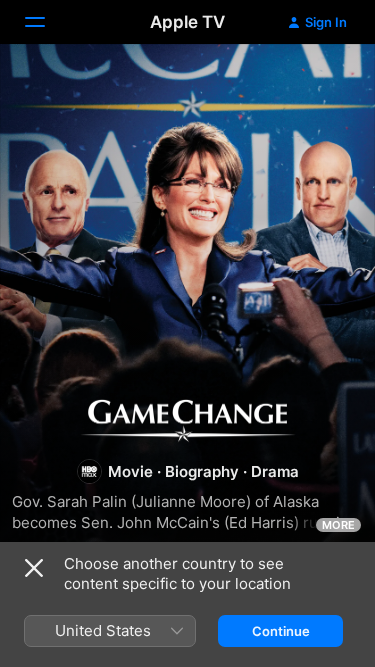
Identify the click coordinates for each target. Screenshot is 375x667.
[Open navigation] (47, 22)
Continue (281, 631)
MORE (338, 525)
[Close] (34, 568)
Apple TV (187, 22)
